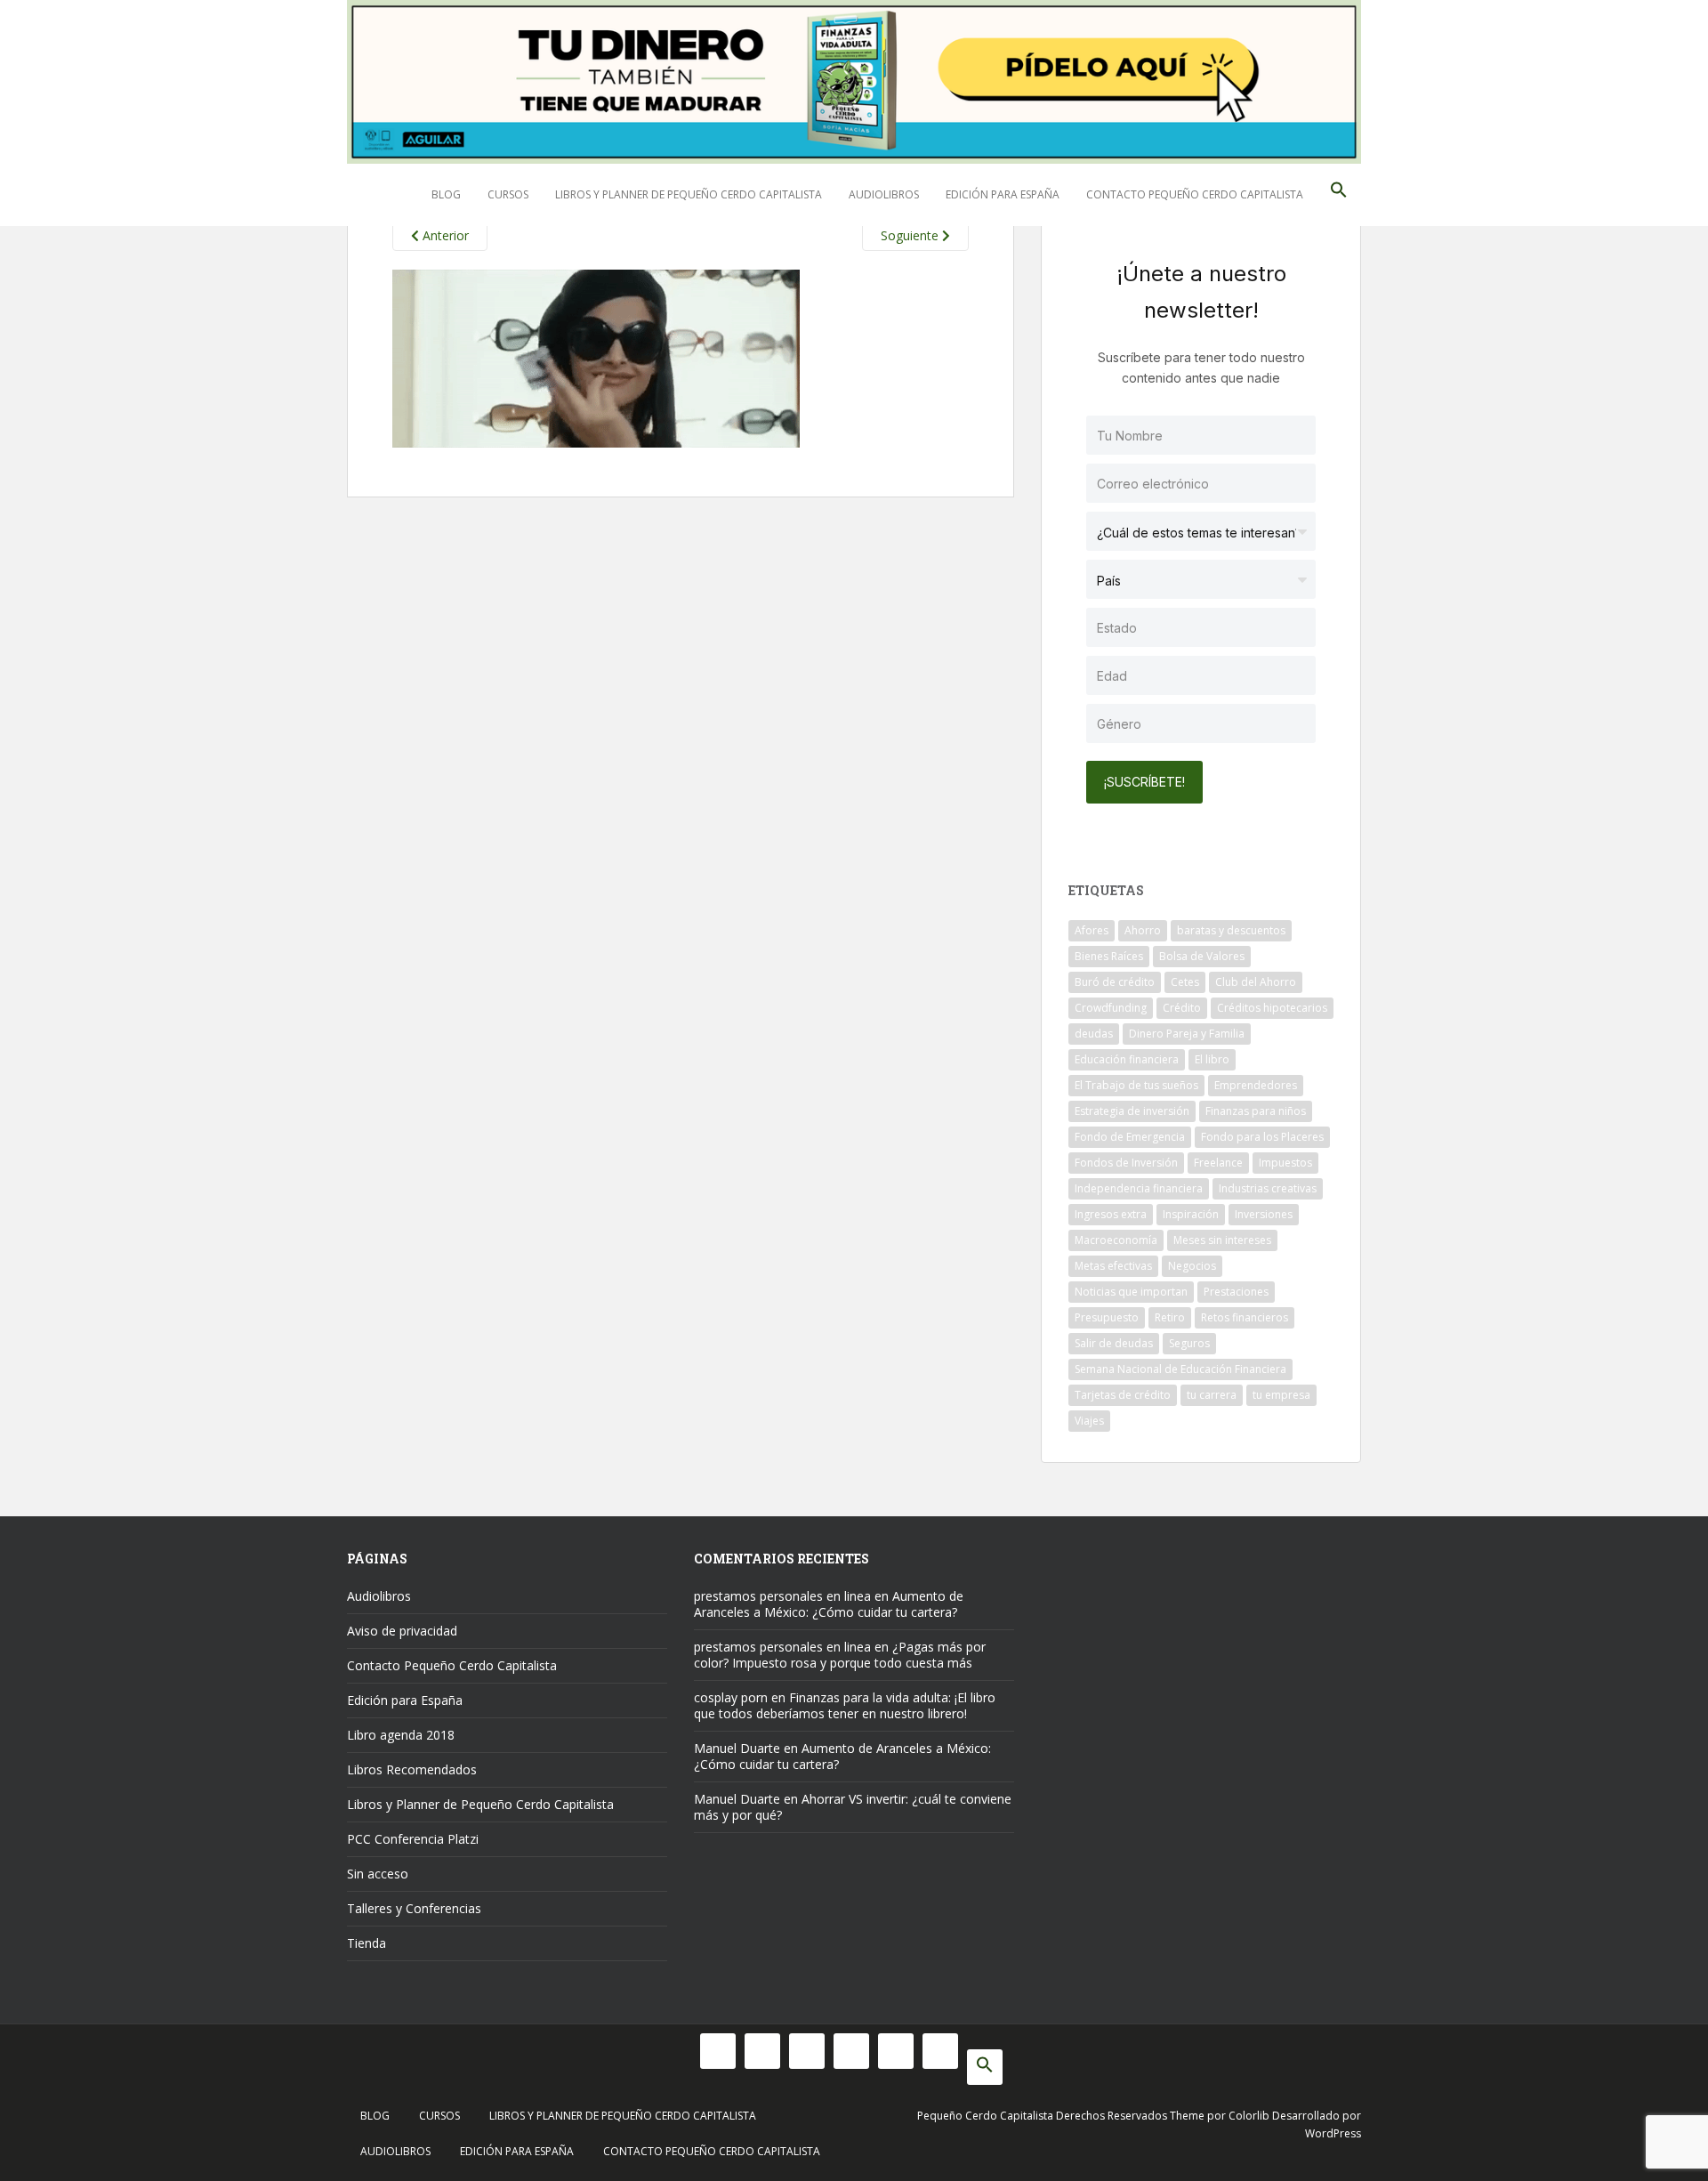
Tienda (367, 1943)
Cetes (1185, 982)
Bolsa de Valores (1202, 956)
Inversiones (1264, 1214)
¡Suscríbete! (1144, 782)
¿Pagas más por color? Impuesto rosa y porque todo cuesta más (840, 1655)
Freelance (1218, 1163)
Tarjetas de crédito (1123, 1395)
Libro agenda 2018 (401, 1735)
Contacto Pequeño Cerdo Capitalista (1195, 194)
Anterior (444, 235)
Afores (1092, 930)
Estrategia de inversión (1132, 1111)
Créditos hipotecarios (1272, 1008)
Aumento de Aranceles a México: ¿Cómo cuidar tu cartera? (829, 1604)
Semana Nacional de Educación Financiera (1180, 1369)
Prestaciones (1236, 1292)
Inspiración (1191, 1214)
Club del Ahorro (1256, 982)
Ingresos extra (1111, 1214)
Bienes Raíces (1109, 956)
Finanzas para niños (1256, 1111)
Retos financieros (1245, 1317)
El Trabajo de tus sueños (1136, 1085)
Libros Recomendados (412, 1769)
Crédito (1182, 1008)
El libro (1212, 1059)
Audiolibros (884, 194)
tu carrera (1212, 1395)
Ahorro (1143, 930)
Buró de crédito (1115, 982)
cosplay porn (731, 1697)
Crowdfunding (1111, 1008)
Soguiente (911, 235)
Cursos (508, 194)
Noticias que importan (1131, 1292)
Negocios (1192, 1266)
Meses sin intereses (1222, 1240)
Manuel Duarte (737, 1748)
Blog (446, 194)
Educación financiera (1127, 1059)
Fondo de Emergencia (1130, 1137)
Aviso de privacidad (402, 1631)
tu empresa (1281, 1395)
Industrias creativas (1268, 1188)
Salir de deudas (1114, 1343)
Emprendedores (1256, 1085)
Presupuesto (1107, 1317)
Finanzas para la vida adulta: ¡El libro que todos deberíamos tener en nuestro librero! (845, 1705)
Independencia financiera (1139, 1188)
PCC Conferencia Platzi (413, 1839)
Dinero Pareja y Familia (1187, 1034)
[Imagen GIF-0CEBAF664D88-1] (596, 357)
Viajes (1089, 1421)
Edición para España (1003, 194)
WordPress (1333, 2133)
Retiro (1170, 1317)
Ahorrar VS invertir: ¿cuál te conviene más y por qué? (853, 1807)
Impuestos (1285, 1163)
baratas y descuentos (1231, 930)
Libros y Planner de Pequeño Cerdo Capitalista (689, 194)
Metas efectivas (1113, 1266)
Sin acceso (378, 1874)
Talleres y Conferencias (414, 1908)
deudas (1094, 1034)
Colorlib (1249, 2116)
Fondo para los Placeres (1262, 1137)
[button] (1339, 195)
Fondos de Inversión (1126, 1163)
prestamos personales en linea (782, 1596)
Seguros (1189, 1343)
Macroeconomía (1116, 1240)
